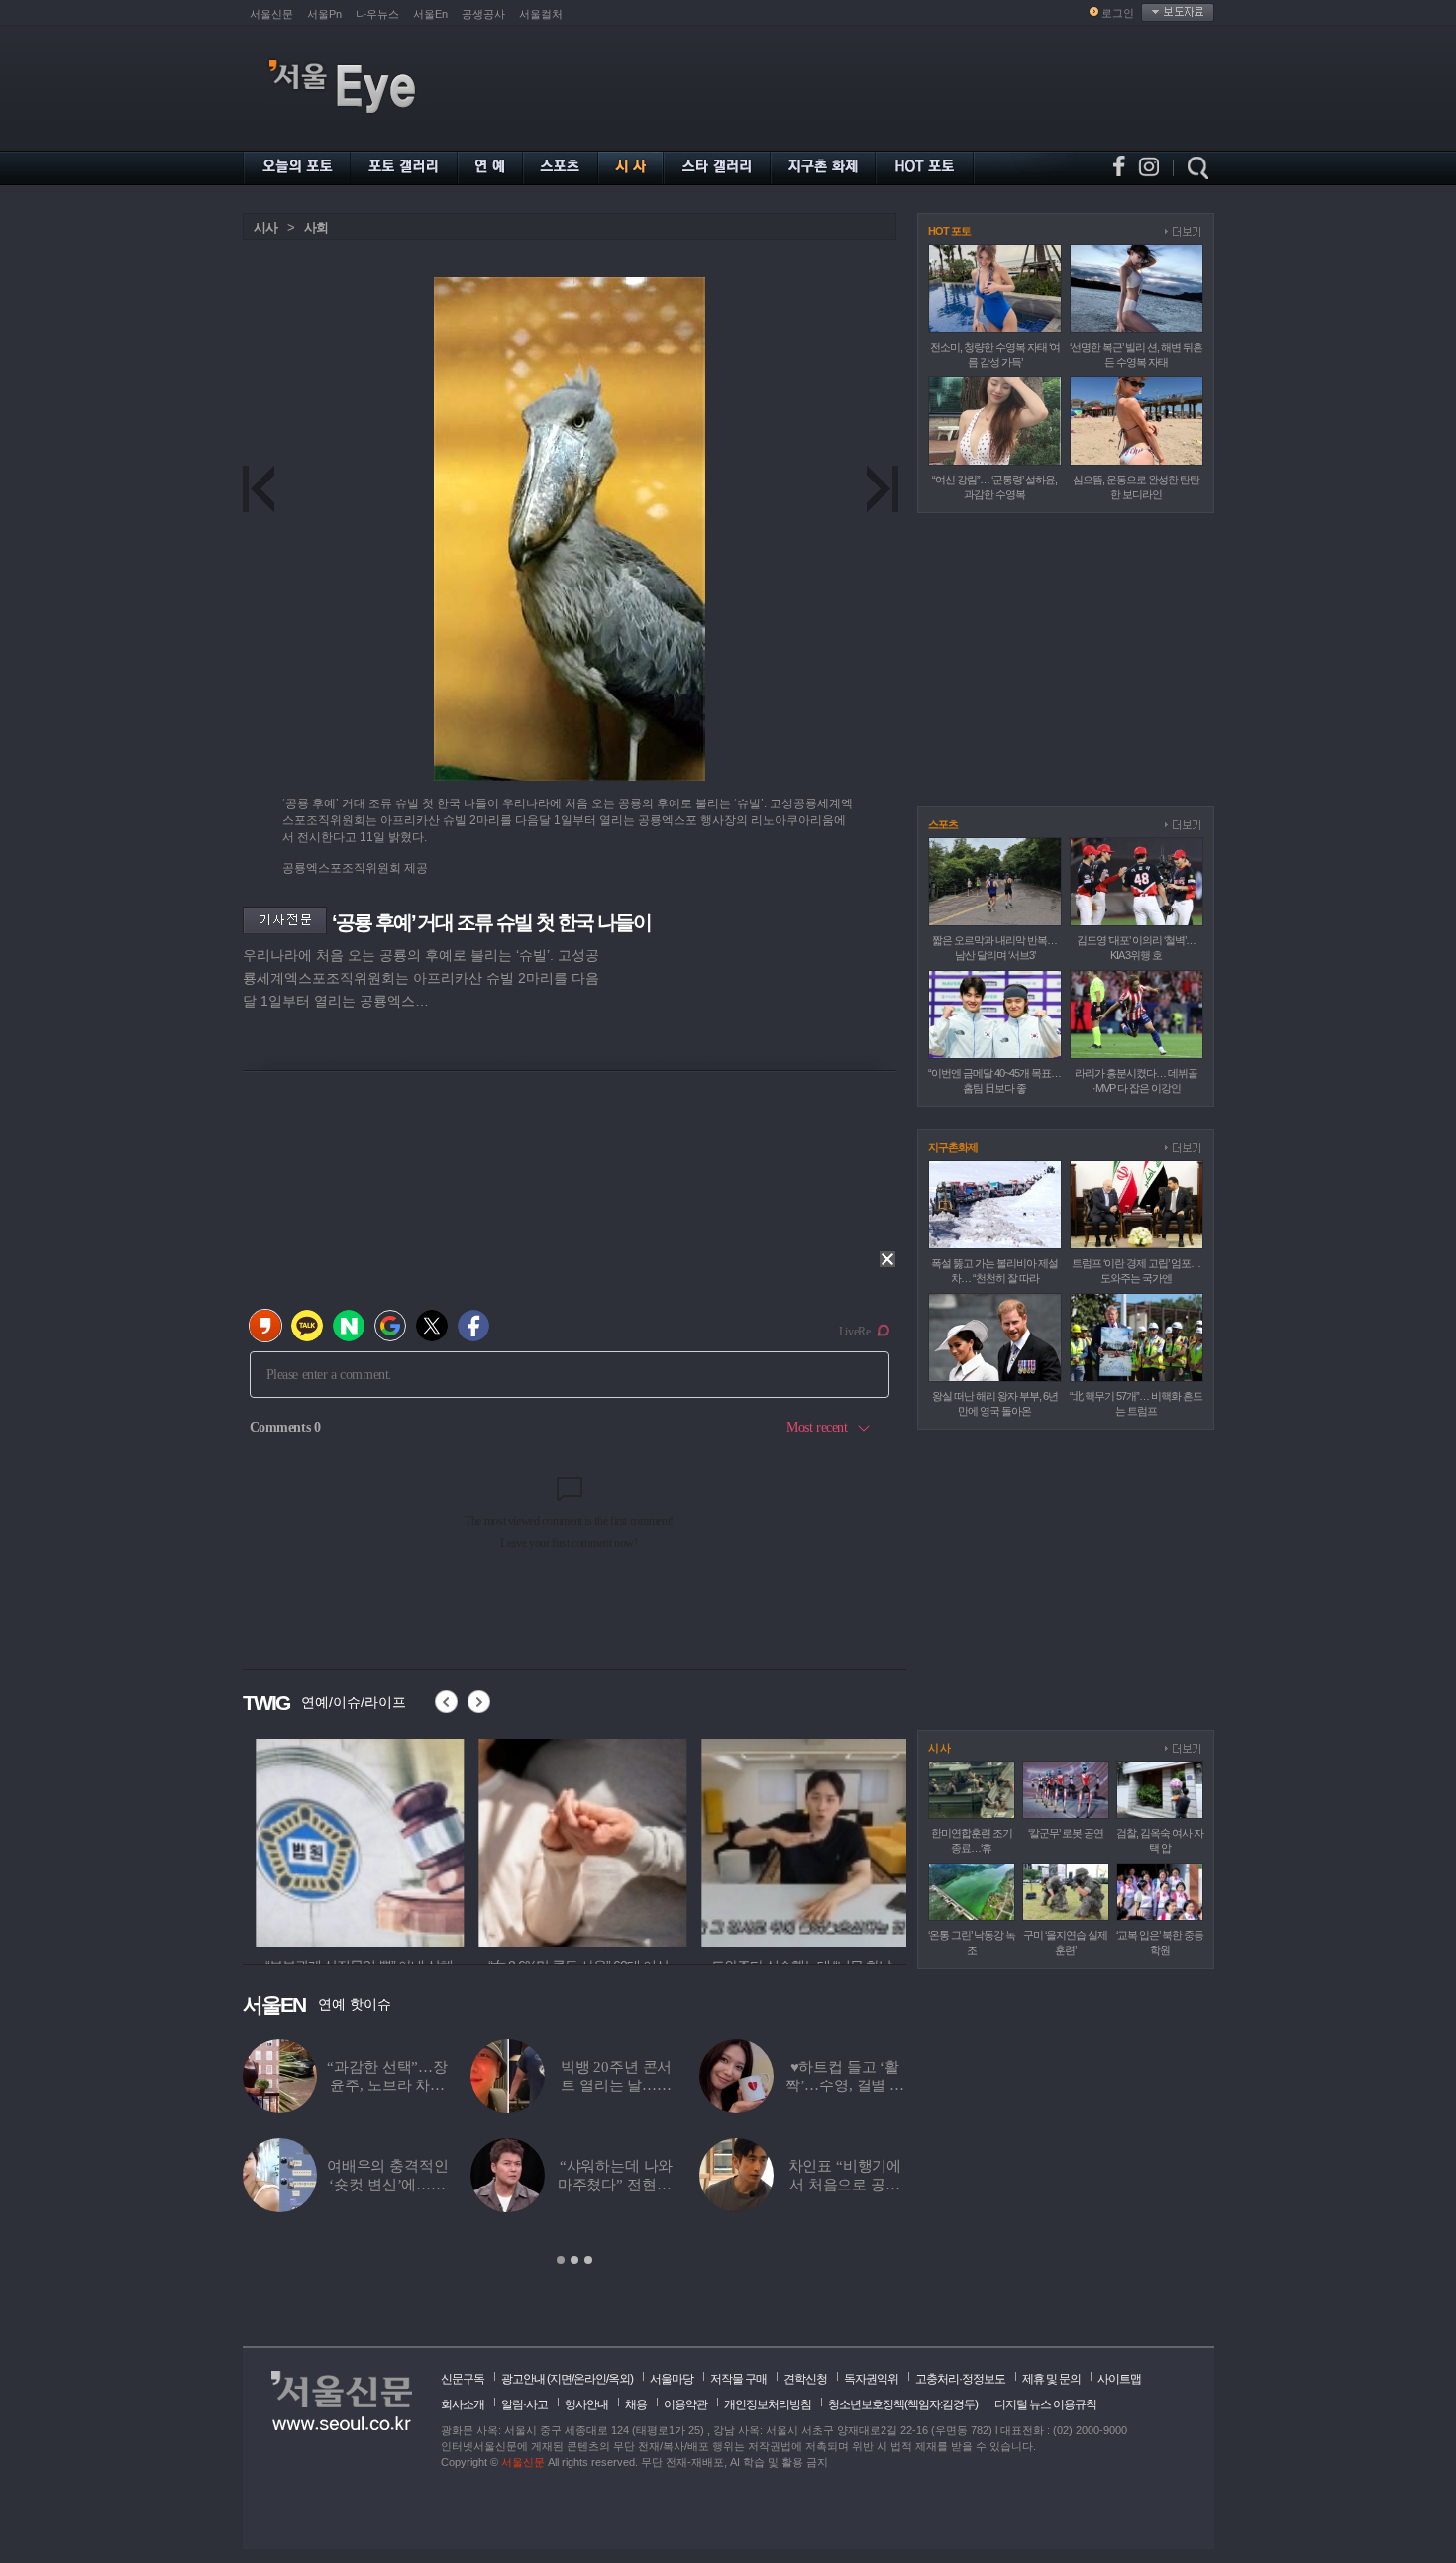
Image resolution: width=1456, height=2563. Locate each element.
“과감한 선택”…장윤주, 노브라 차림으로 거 (387, 2085)
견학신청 (805, 2379)
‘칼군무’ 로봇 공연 (1066, 1833)
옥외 (619, 2379)
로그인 (1118, 13)
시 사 (939, 1748)
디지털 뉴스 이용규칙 (1045, 2404)
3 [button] (588, 2260)
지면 (561, 2379)
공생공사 (483, 14)
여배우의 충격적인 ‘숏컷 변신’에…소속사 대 (388, 2185)
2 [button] (574, 2260)
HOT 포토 (949, 231)
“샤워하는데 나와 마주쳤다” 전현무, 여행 (617, 2185)
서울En (430, 14)
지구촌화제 (953, 1147)
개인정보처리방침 (768, 2404)
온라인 (590, 2379)
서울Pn (324, 14)
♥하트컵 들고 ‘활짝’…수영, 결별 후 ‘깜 (845, 2085)
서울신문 (271, 14)
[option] (347, 1840)
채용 (636, 2404)
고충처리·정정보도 (960, 2379)
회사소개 (463, 2404)
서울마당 (672, 2379)
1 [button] (561, 2260)
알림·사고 (524, 2404)
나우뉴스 (377, 14)
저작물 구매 (738, 2379)
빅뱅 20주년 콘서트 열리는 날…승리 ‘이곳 (617, 2085)
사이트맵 (1119, 2379)
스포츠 (943, 824)
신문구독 (463, 2379)
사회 (316, 227)
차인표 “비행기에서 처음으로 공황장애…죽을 (845, 2185)
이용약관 (685, 2404)
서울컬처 (541, 14)
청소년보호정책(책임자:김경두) (903, 2404)
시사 (265, 227)
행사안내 (586, 2404)
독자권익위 (871, 2379)
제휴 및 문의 (1051, 2379)
